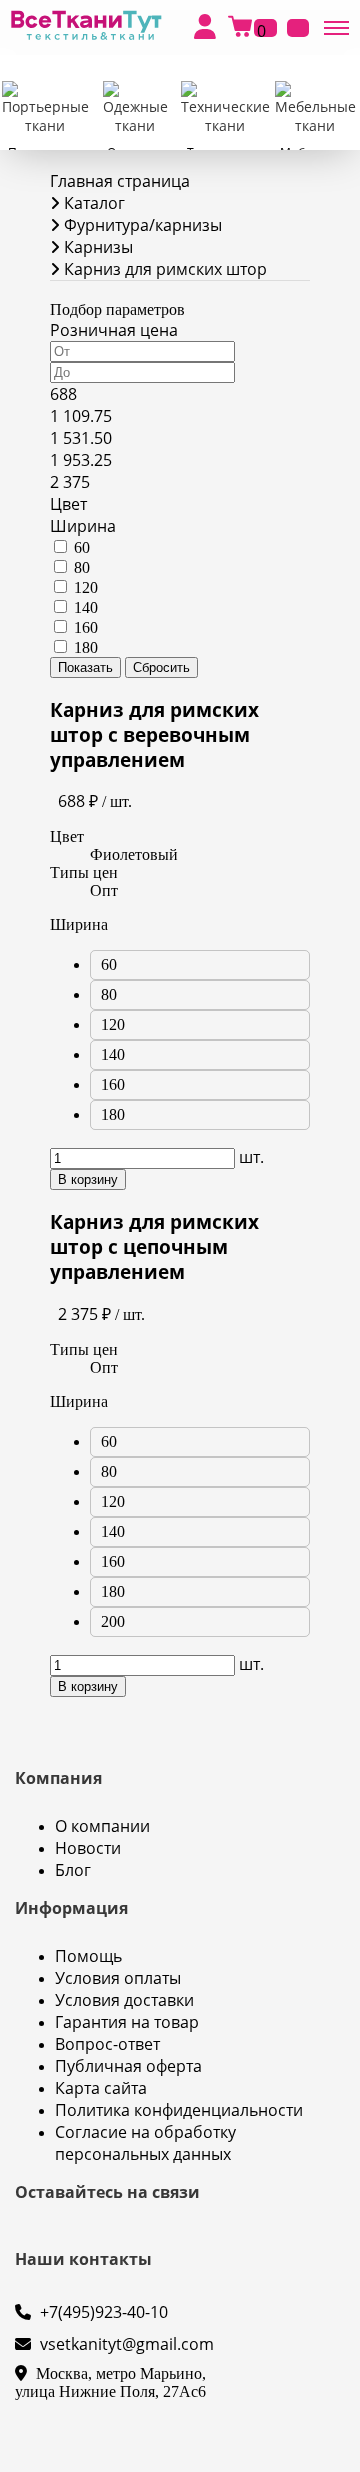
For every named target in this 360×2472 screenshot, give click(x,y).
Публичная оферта (128, 2066)
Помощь (88, 1956)
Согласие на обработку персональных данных (145, 2143)
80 (82, 567)
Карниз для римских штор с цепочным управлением (154, 1246)
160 (86, 627)
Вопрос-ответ (107, 2044)
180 (86, 647)
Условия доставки (124, 2000)
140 (86, 607)
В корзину (88, 1179)
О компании (102, 1826)
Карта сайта (101, 2088)
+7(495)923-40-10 (102, 2312)
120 (86, 587)
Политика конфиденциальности (179, 2110)
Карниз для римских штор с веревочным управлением (154, 734)
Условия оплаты (118, 1978)
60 (82, 547)
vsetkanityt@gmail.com (125, 2344)
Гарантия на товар (127, 2022)
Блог (73, 1870)
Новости (88, 1848)
